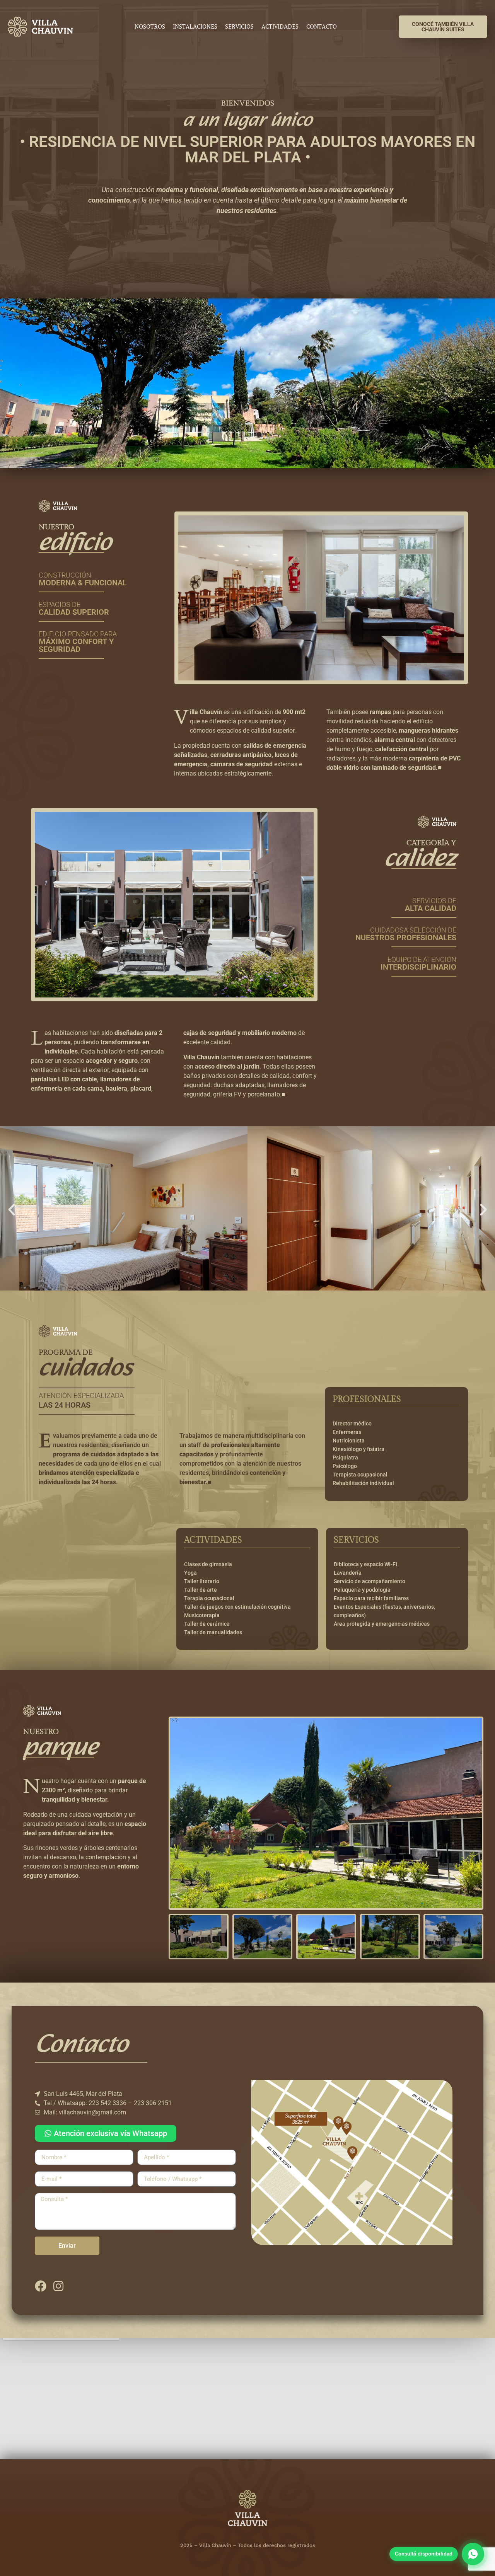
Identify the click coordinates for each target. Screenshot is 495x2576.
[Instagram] (58, 2286)
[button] (12, 1210)
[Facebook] (41, 2286)
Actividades (280, 27)
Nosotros (150, 27)
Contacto (322, 27)
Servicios (239, 27)
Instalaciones (195, 27)
